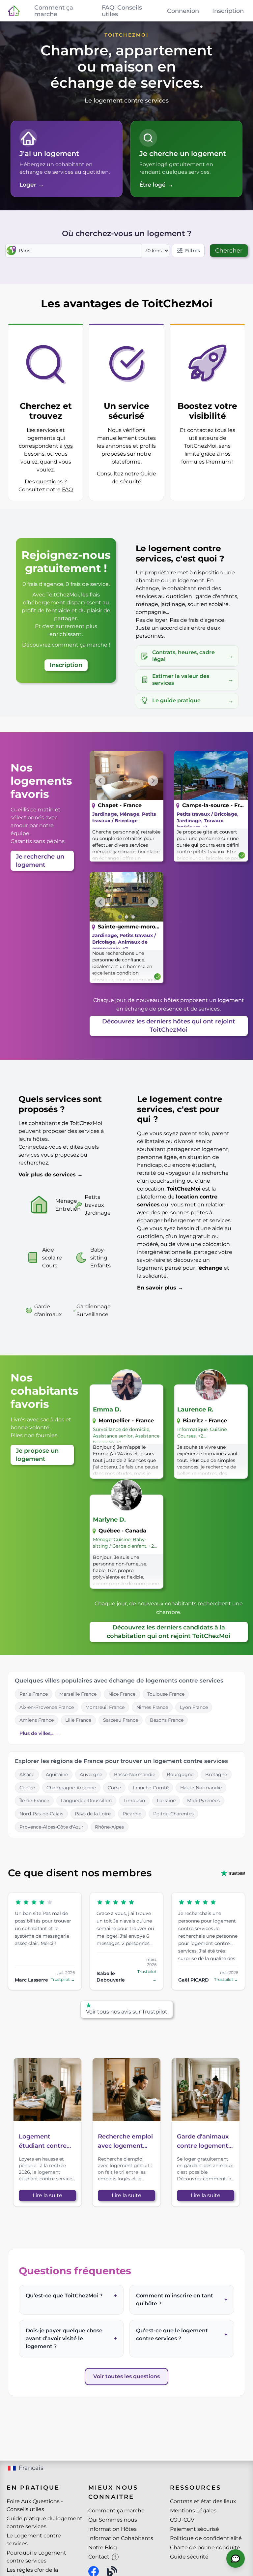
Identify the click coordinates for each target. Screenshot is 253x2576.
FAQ (67, 489)
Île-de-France (34, 1801)
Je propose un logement (37, 1455)
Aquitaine (57, 1774)
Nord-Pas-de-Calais (41, 1814)
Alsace (27, 1774)
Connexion (183, 11)
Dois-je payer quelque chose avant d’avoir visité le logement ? (71, 2338)
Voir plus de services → (51, 1175)
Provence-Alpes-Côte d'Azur (51, 1827)
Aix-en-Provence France (47, 1707)
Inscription (228, 11)
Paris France (34, 1694)
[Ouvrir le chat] (236, 2559)
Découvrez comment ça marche (65, 645)
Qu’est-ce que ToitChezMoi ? (71, 2296)
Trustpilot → (63, 1979)
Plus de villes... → (39, 1733)
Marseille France (78, 1694)
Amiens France (37, 1720)
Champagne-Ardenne (71, 1788)
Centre (27, 1788)
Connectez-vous (40, 1147)
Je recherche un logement (40, 861)
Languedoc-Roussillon (86, 1801)
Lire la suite (47, 2195)
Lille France (78, 1720)
